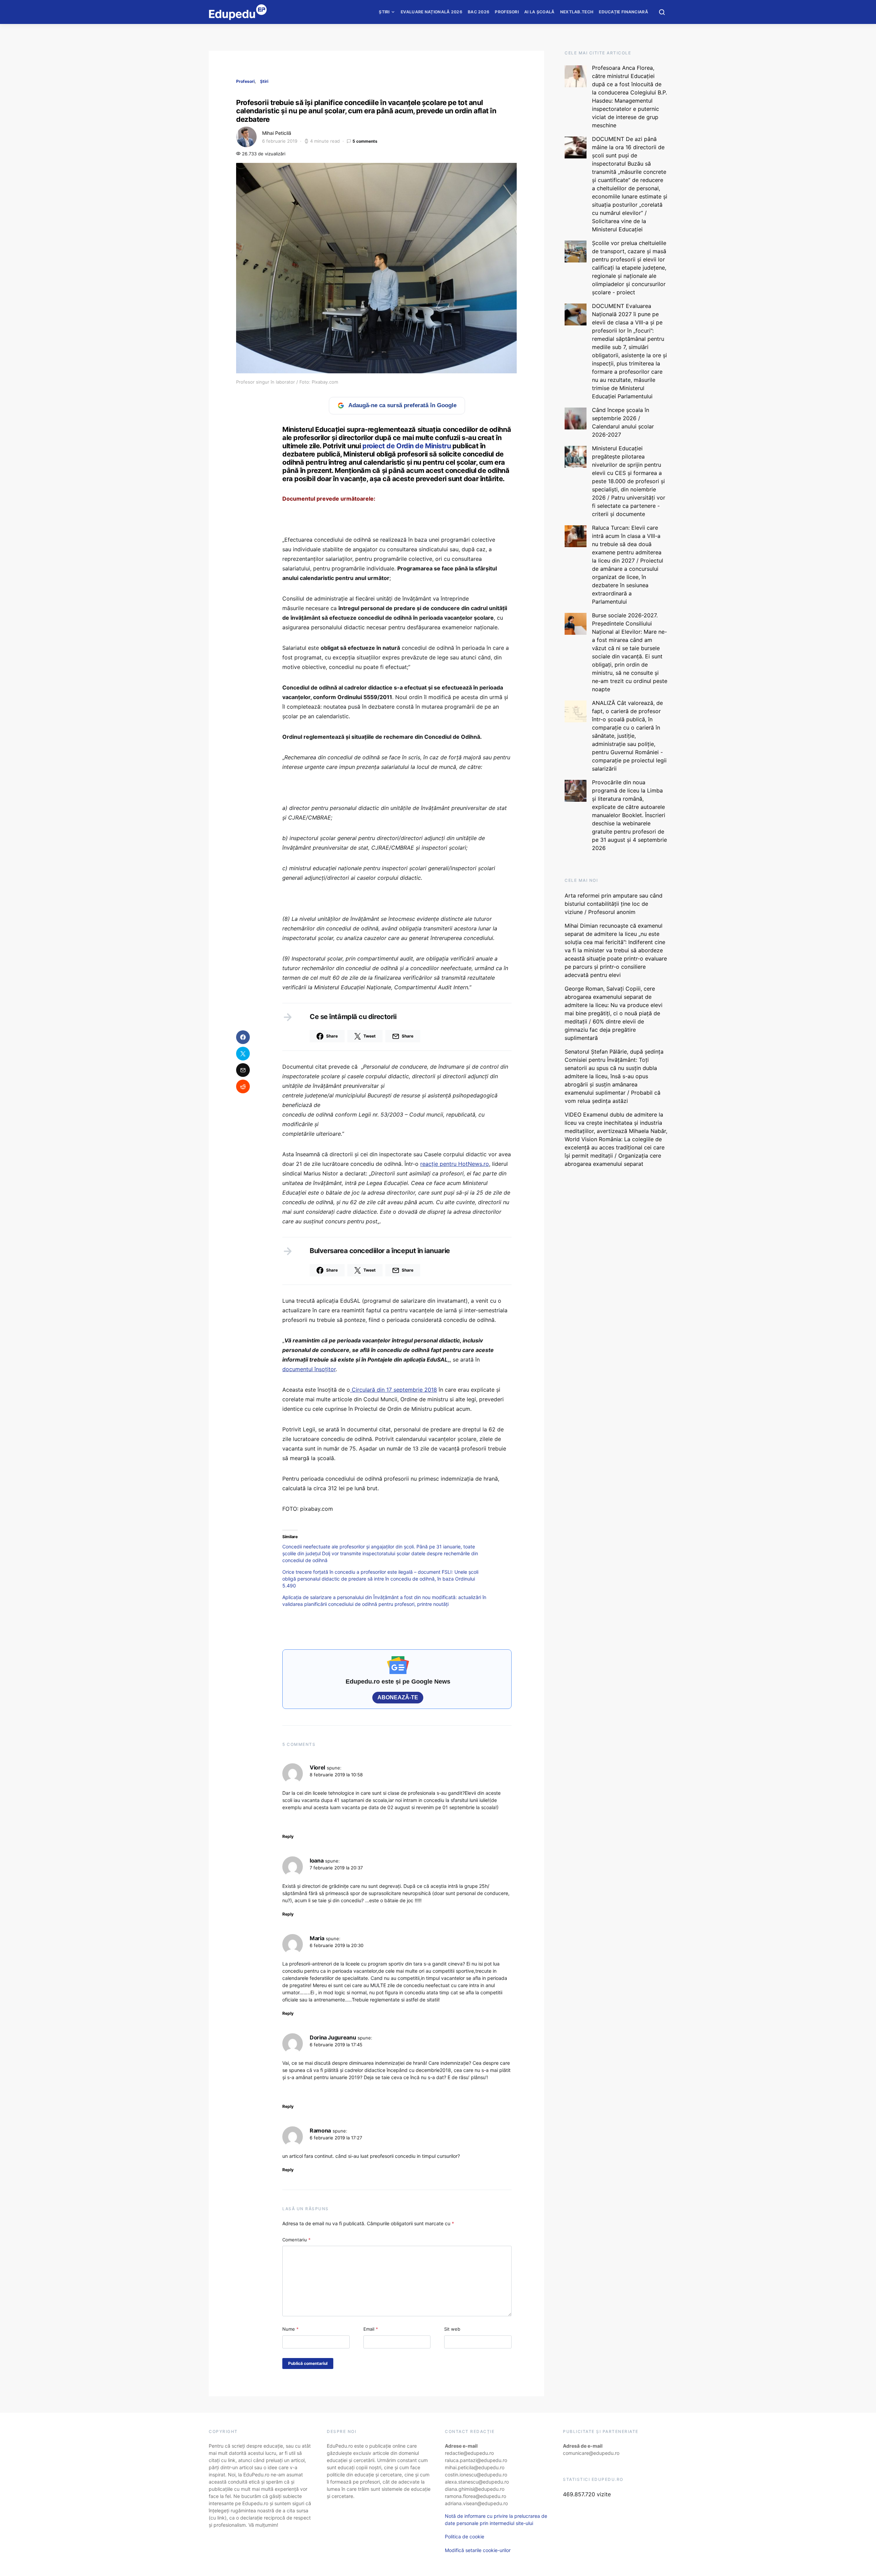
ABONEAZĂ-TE (398, 1697)
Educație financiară (623, 12)
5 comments (365, 141)
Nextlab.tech (577, 12)
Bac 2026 (479, 12)
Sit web (452, 2329)
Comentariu (297, 2240)
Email (371, 2329)
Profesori (507, 12)
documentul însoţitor (309, 1369)
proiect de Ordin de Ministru (407, 446)
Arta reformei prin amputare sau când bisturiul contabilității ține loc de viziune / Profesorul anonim (614, 904)
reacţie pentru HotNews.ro (455, 1164)
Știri (384, 12)
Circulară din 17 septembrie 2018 (394, 1390)
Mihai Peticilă (277, 133)
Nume (291, 2329)
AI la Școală (539, 12)
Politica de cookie (465, 2536)
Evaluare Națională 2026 (431, 12)
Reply (288, 1836)
